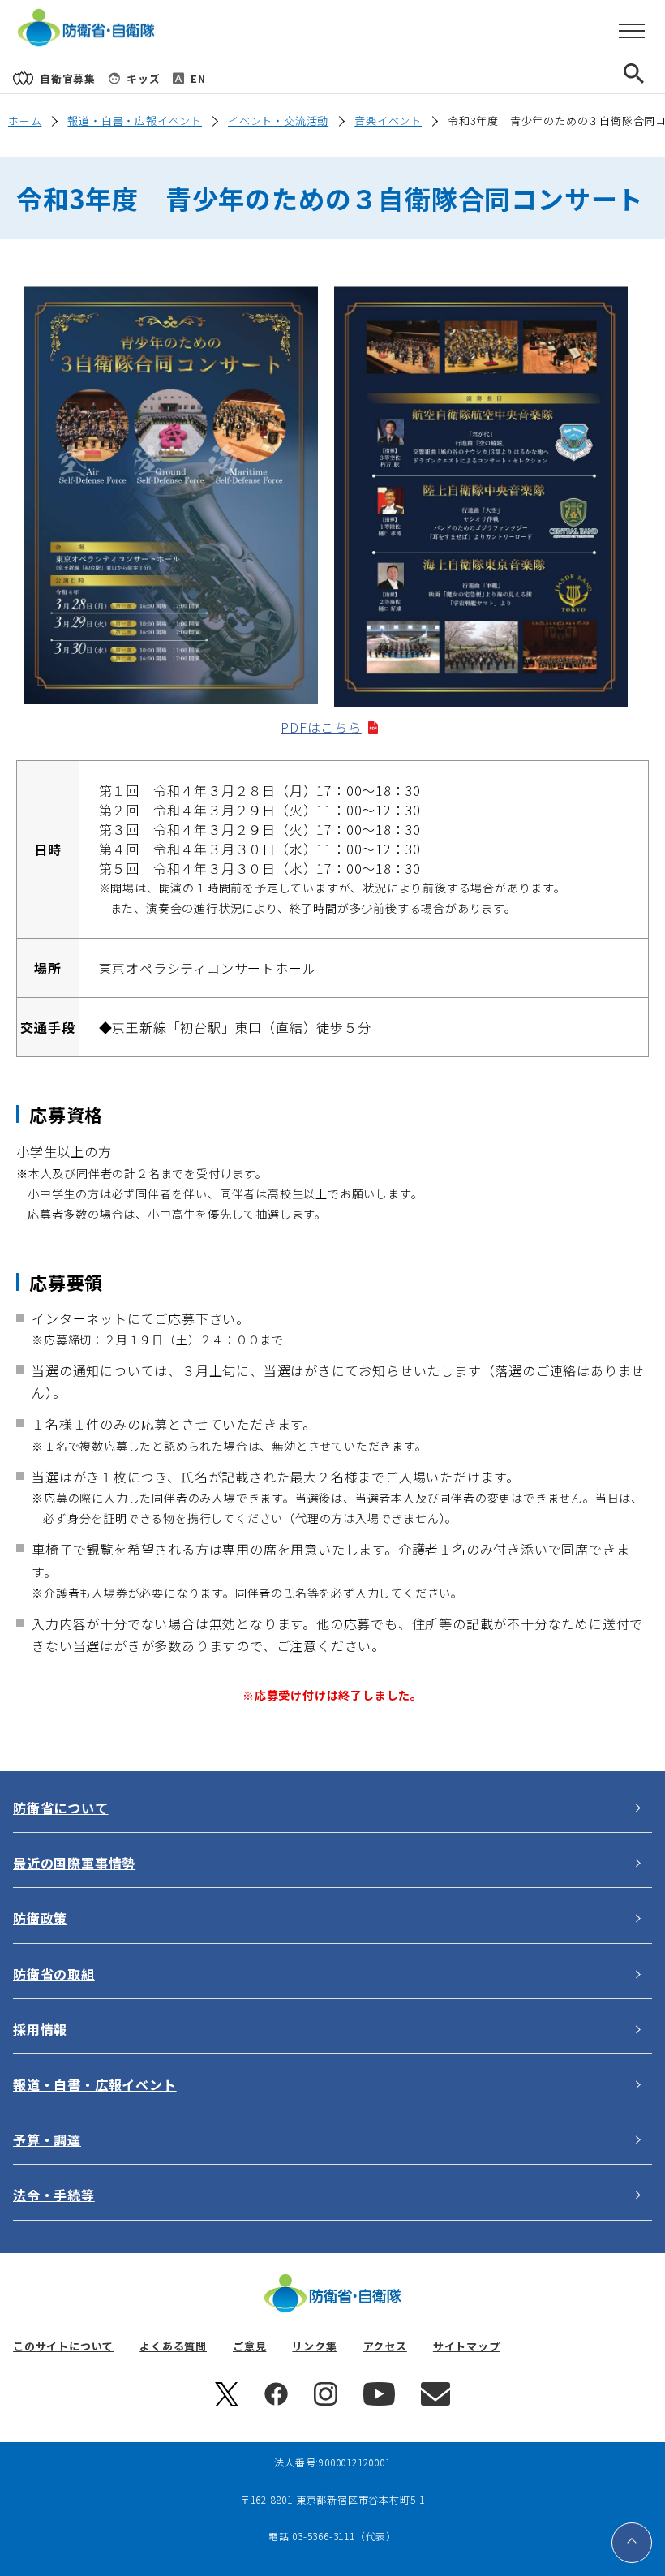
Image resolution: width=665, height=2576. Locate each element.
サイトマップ (467, 2346)
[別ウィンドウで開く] (227, 2402)
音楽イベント (388, 120)
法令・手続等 (54, 2195)
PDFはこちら (328, 727)
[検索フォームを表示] (647, 78)
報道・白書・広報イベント (135, 120)
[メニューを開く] (632, 32)
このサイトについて (63, 2346)
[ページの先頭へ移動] (632, 2543)
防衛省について (61, 1808)
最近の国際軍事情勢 (74, 1863)
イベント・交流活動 (278, 120)
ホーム (25, 120)
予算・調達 (47, 2139)
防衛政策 (40, 1918)
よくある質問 (173, 2346)
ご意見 (249, 2346)
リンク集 (314, 2346)
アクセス (385, 2346)
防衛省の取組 (54, 1974)
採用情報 (40, 2029)
